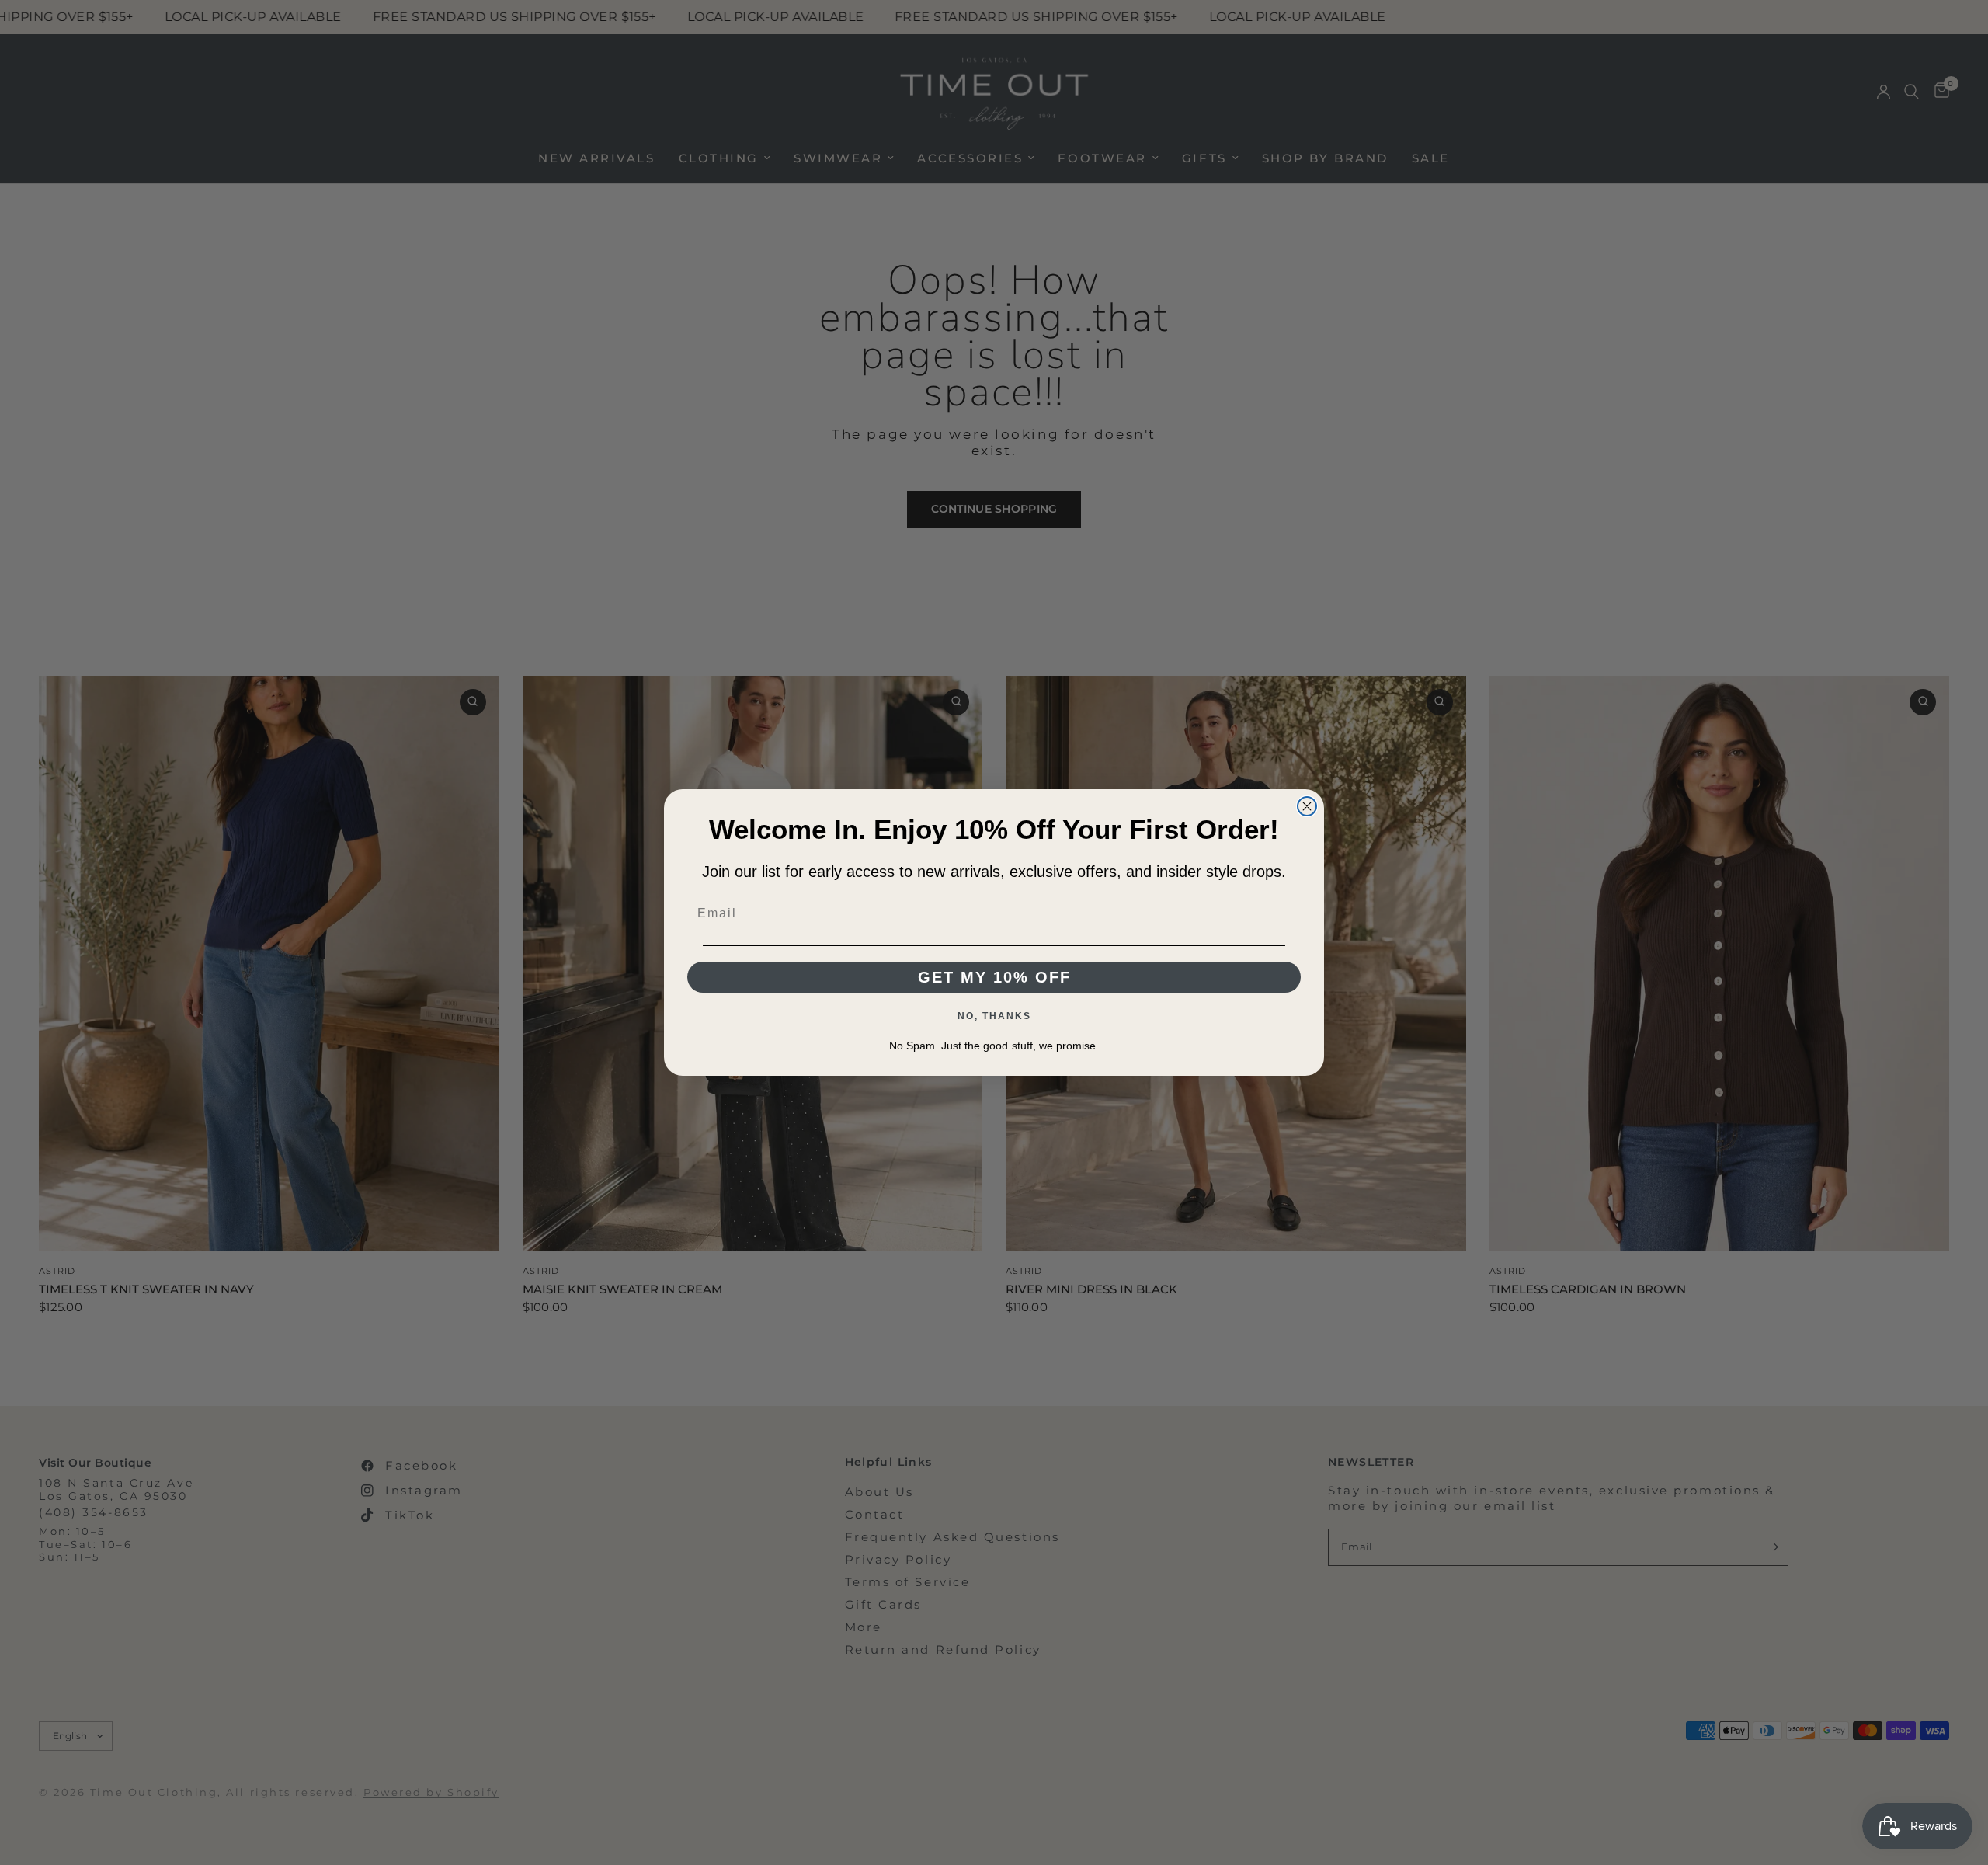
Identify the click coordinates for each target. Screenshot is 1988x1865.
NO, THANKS (994, 1016)
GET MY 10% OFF (994, 977)
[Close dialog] (1307, 806)
